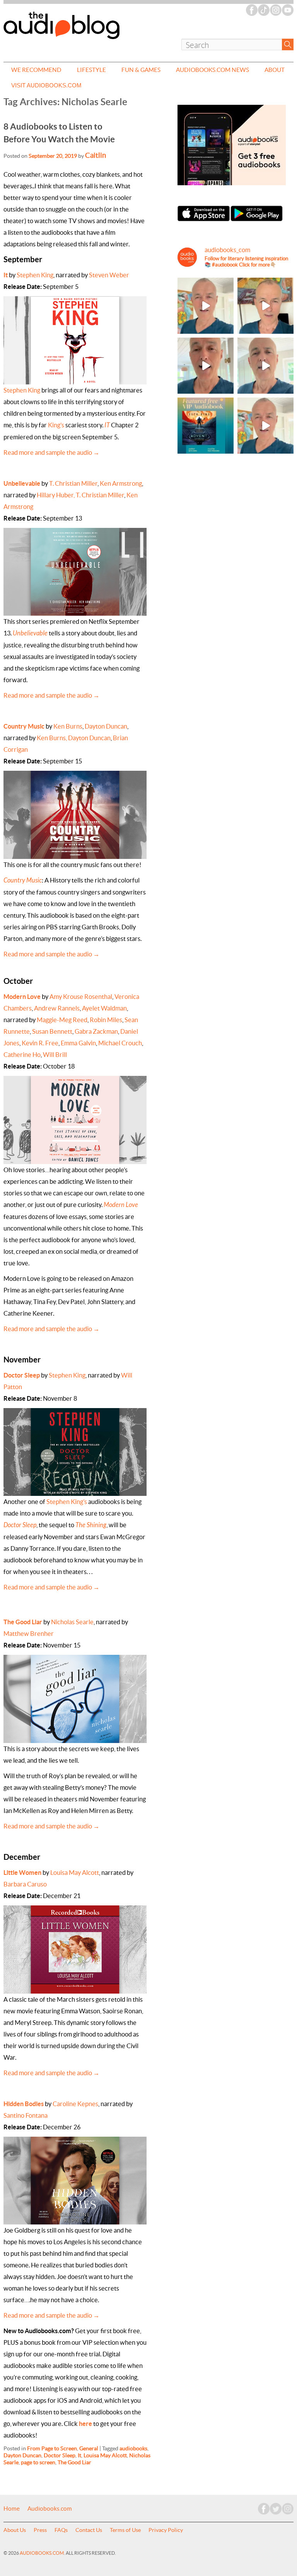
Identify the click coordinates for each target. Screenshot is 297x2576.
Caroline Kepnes (75, 2104)
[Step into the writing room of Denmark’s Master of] (206, 306)
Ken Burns (68, 726)
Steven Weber (109, 275)
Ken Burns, (52, 738)
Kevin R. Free (40, 1043)
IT (107, 425)
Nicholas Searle (72, 1622)
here (85, 2424)
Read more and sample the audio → (51, 452)
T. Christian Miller (73, 483)
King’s (56, 425)
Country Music (24, 726)
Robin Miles (106, 1020)
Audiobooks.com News (213, 70)
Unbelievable (22, 483)
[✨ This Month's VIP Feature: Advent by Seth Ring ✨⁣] (206, 426)
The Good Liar (23, 1622)
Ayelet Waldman (104, 1008)
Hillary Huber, (56, 495)
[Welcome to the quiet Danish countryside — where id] (265, 426)
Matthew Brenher (29, 1634)
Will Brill (55, 1055)
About (275, 70)
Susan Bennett (52, 1031)
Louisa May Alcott (75, 1873)
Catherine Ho (22, 1055)
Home (12, 2509)
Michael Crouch (120, 1043)
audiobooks (133, 2448)
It (6, 275)
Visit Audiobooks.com (46, 85)
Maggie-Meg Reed (61, 1020)
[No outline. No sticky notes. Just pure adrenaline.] (206, 366)
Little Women (22, 1873)
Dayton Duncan (106, 726)
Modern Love (22, 997)
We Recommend (36, 70)
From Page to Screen (52, 2448)
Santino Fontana (26, 2115)
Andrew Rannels (57, 1008)
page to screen (38, 2462)
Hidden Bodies (24, 2104)
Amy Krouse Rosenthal (81, 997)
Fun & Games (141, 70)
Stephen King (35, 275)
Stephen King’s (67, 1502)
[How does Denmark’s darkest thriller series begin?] (265, 366)
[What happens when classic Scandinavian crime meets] (265, 306)
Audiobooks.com (50, 2509)
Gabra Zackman (96, 1031)
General (89, 2448)
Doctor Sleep (22, 1375)
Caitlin (96, 155)
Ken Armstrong (121, 483)
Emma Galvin (78, 1043)
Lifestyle (91, 70)
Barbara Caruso (25, 1884)
